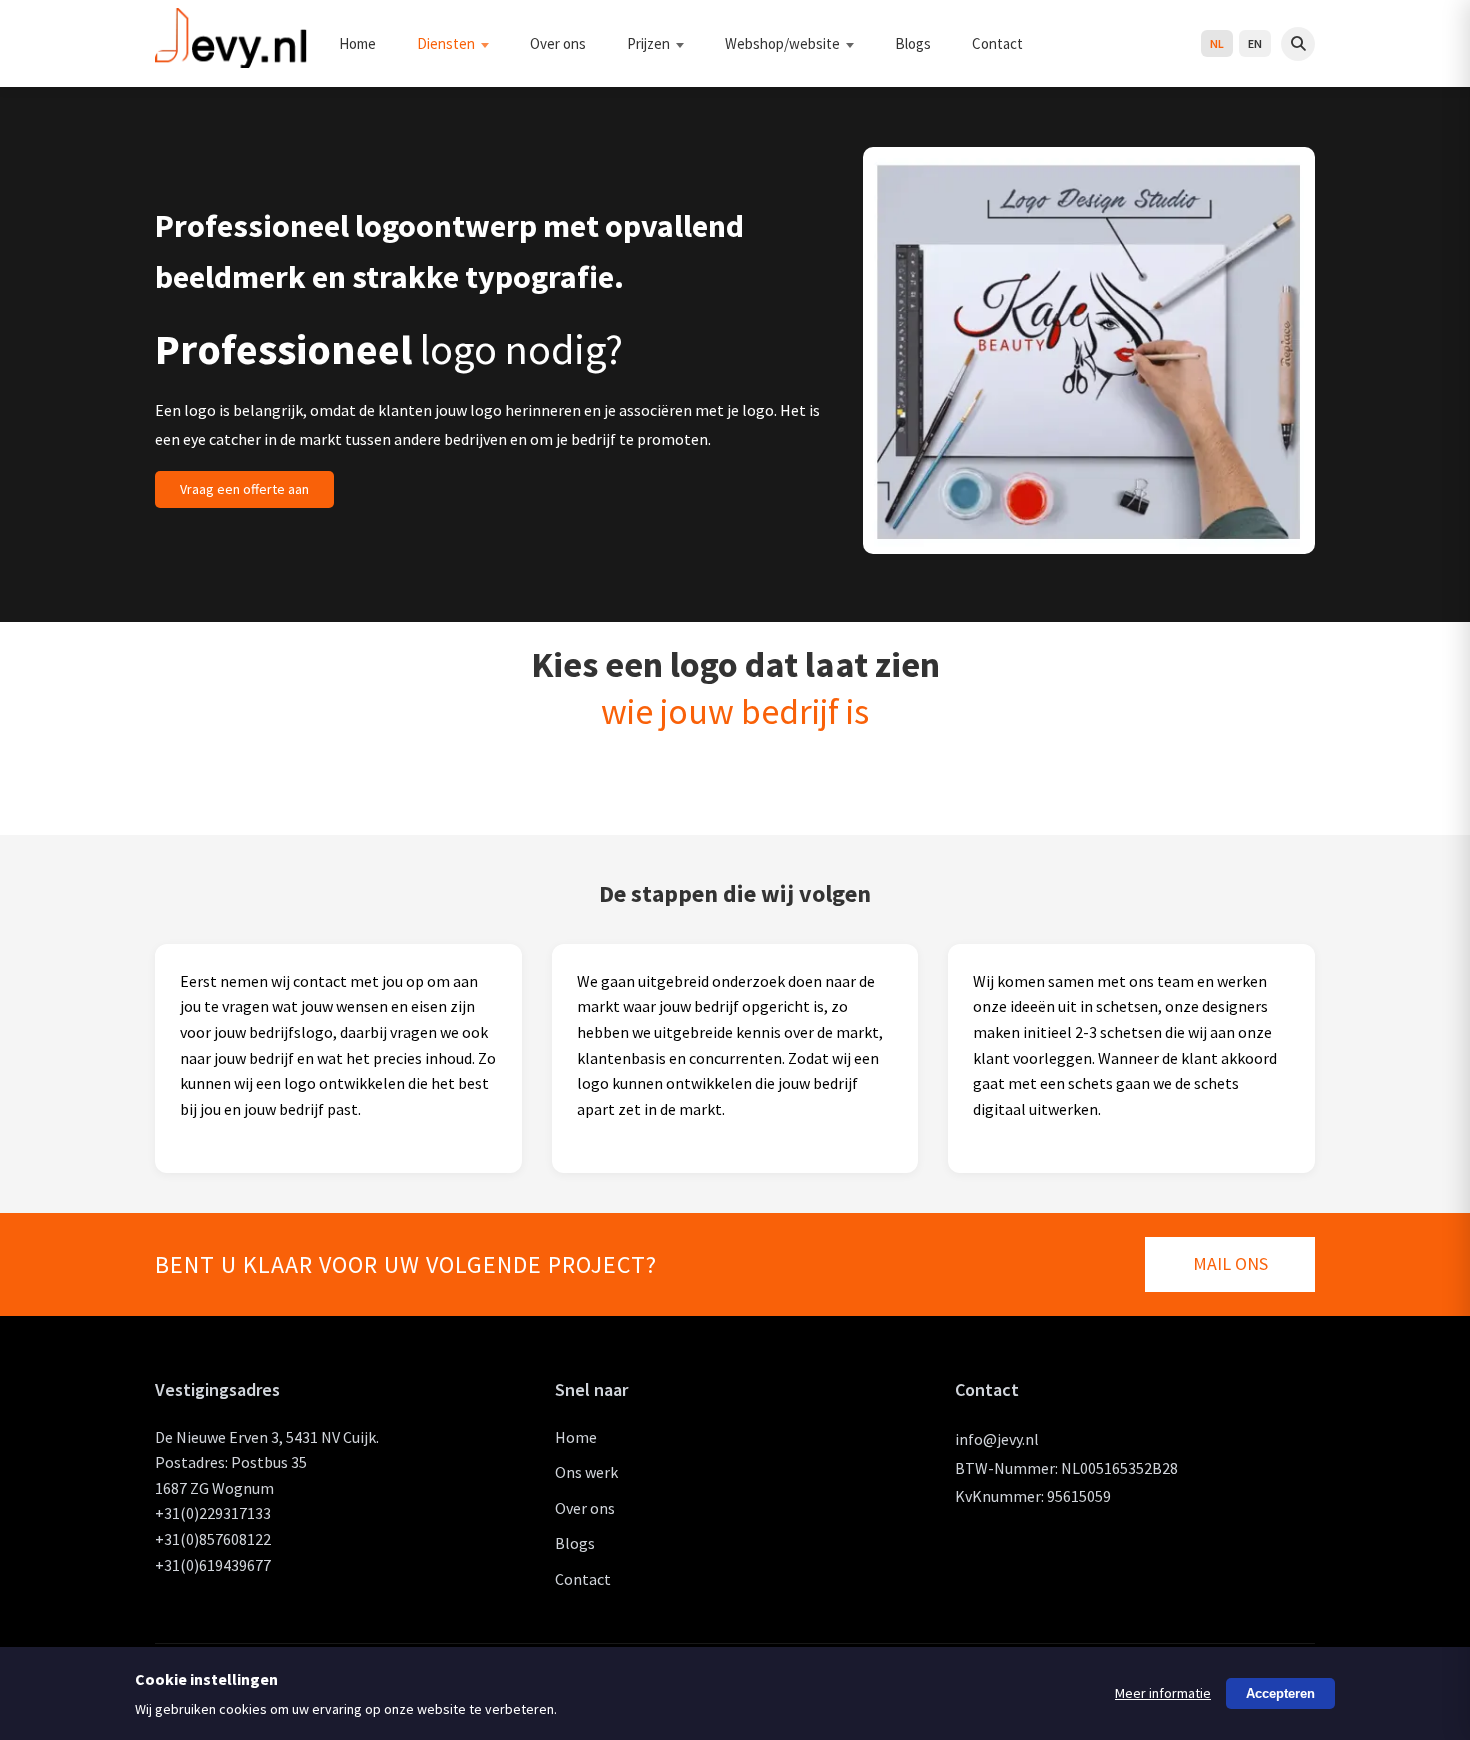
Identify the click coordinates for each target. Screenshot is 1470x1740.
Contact (997, 43)
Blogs (913, 43)
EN (1255, 43)
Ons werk (586, 1472)
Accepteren (1280, 1693)
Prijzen (648, 43)
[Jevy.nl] (232, 59)
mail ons (1230, 1263)
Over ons (558, 43)
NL (1217, 43)
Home (357, 43)
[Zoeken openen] (1298, 44)
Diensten (446, 43)
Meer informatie (1163, 1693)
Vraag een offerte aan (244, 489)
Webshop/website (782, 43)
